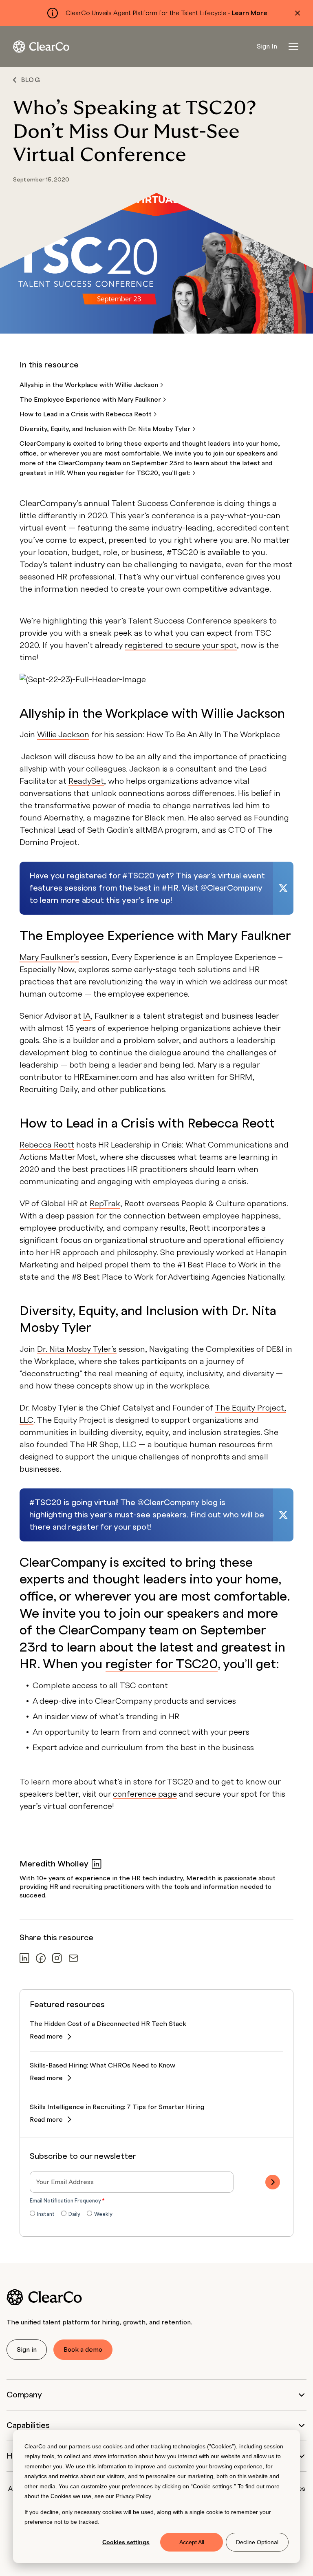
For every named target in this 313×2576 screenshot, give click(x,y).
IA (87, 1016)
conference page (145, 1794)
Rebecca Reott (47, 1145)
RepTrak (105, 1204)
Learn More (250, 13)
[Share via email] (73, 1958)
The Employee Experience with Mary (91, 400)
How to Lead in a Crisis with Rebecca (86, 414)
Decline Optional (257, 2542)
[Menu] (293, 46)
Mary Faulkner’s (49, 957)
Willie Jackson (63, 735)
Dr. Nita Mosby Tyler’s (77, 1349)
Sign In (267, 46)
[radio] (42, 2215)
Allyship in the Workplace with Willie (90, 385)
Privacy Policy (133, 2496)
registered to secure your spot (181, 646)
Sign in (27, 2350)
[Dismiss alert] (298, 13)
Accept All (192, 2542)
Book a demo (83, 2350)
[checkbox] (156, 2215)
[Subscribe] (273, 2182)
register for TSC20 (162, 1664)
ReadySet (86, 781)
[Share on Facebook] (41, 1958)
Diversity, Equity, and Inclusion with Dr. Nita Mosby (106, 429)
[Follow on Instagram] (57, 1958)
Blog (31, 80)
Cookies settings (126, 2542)
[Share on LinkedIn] (24, 1958)
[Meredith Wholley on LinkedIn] (97, 1864)
